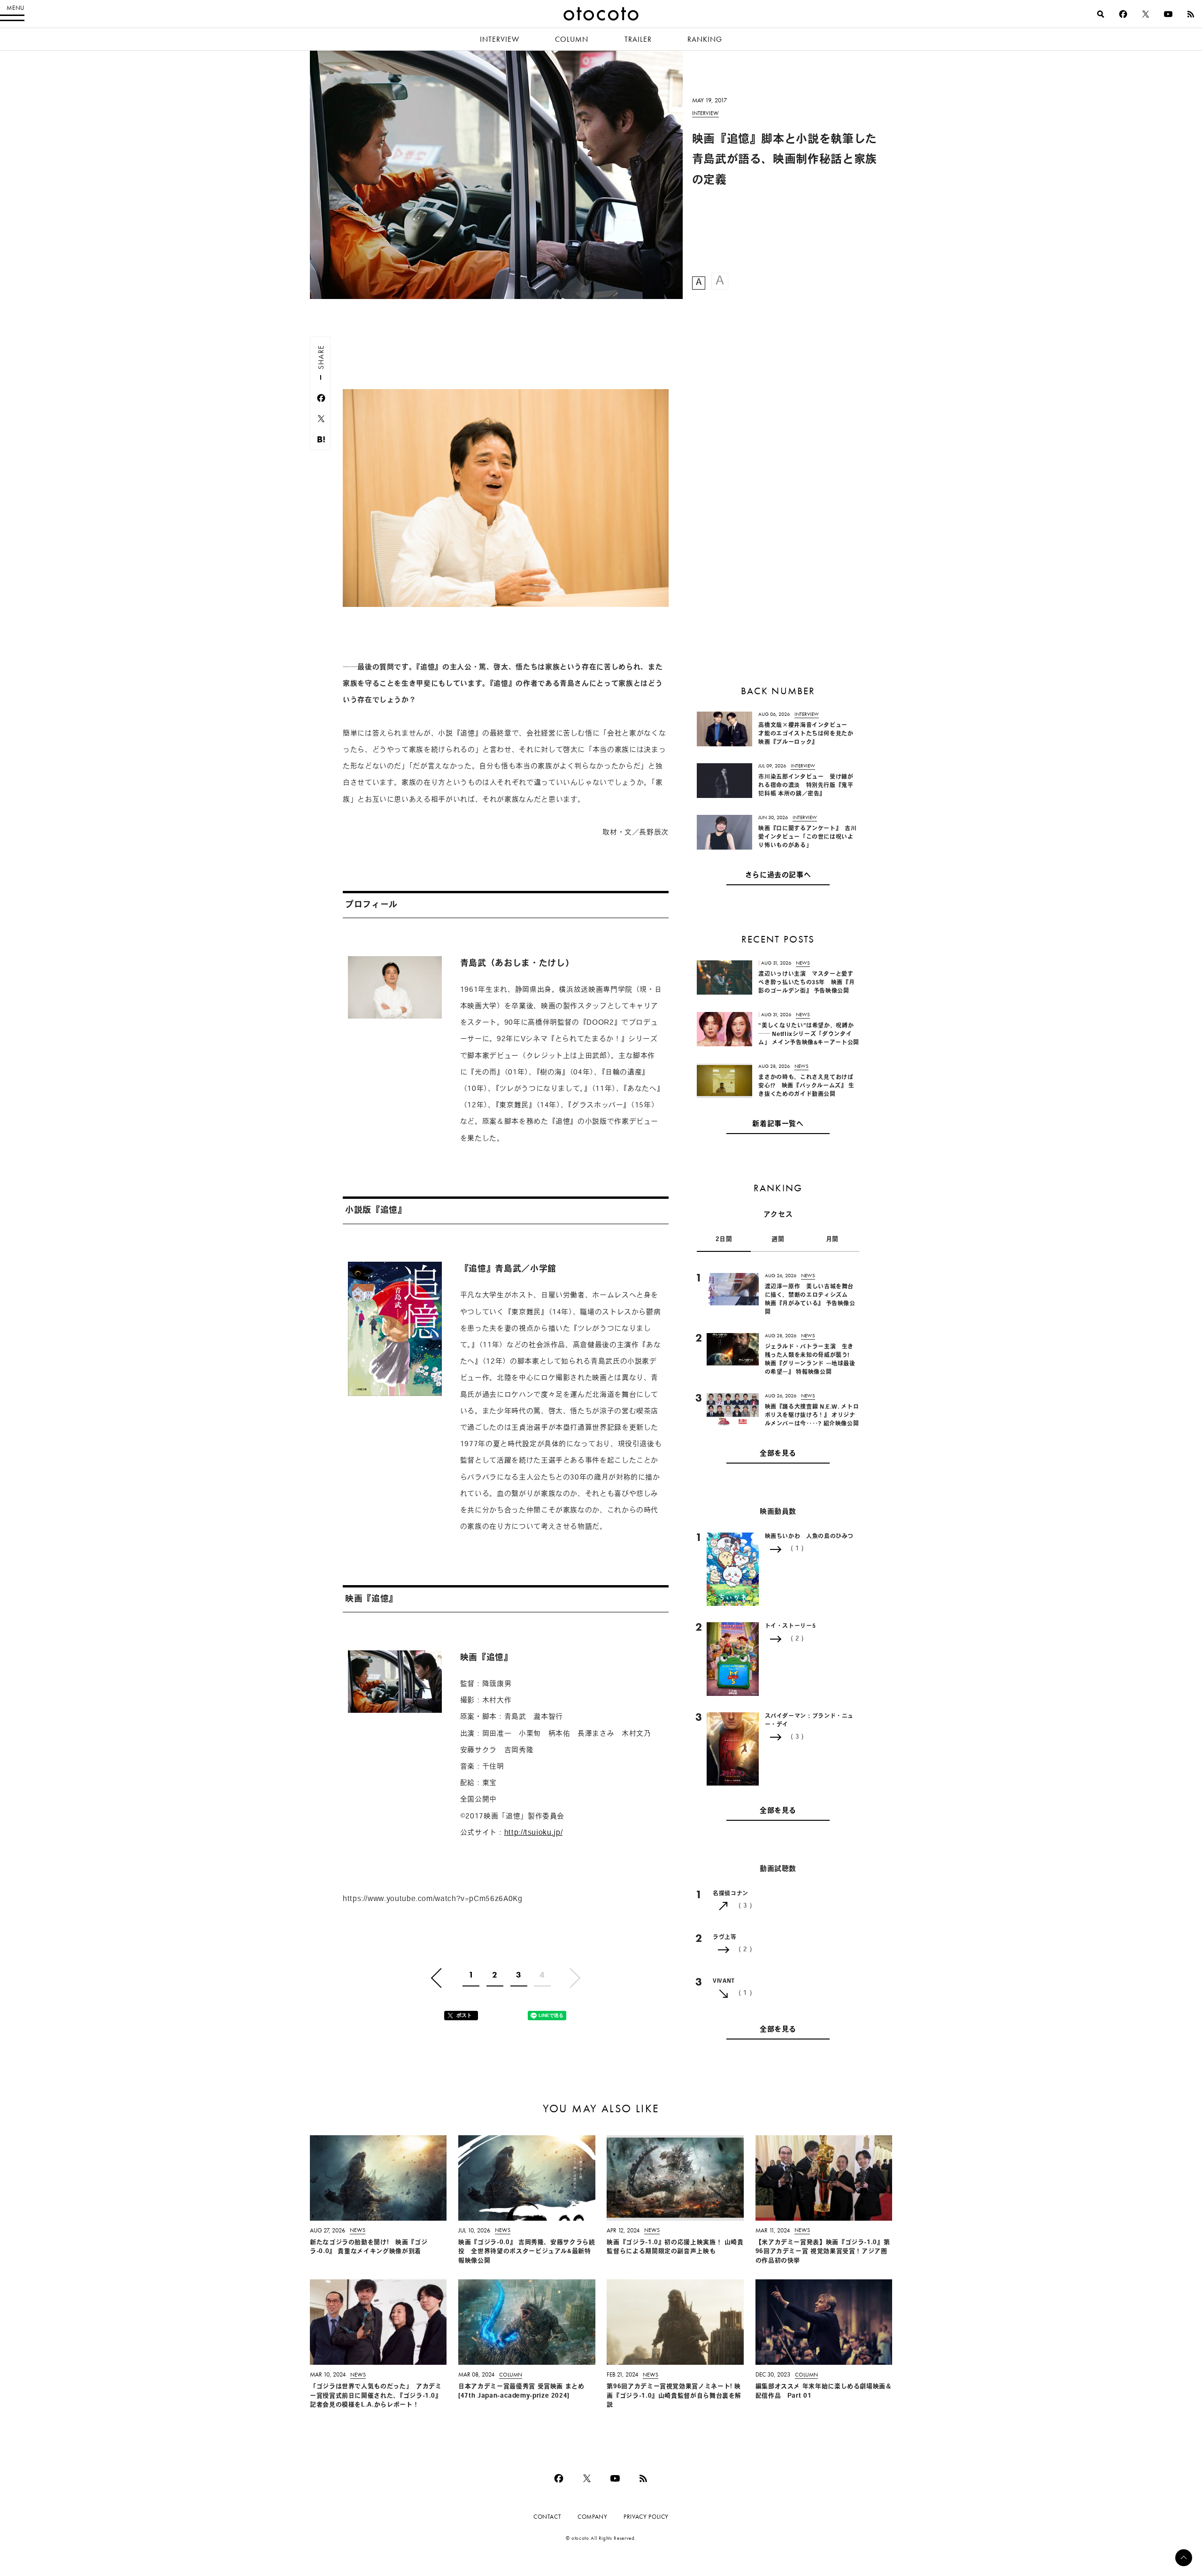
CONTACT (547, 2517)
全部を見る (778, 1454)
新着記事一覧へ (778, 1124)
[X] (1146, 14)
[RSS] (1191, 14)
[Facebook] (1123, 14)
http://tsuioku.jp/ (534, 1833)
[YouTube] (1168, 14)
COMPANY (592, 2517)
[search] (1101, 14)
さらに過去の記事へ (778, 876)
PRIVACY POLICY (646, 2517)
